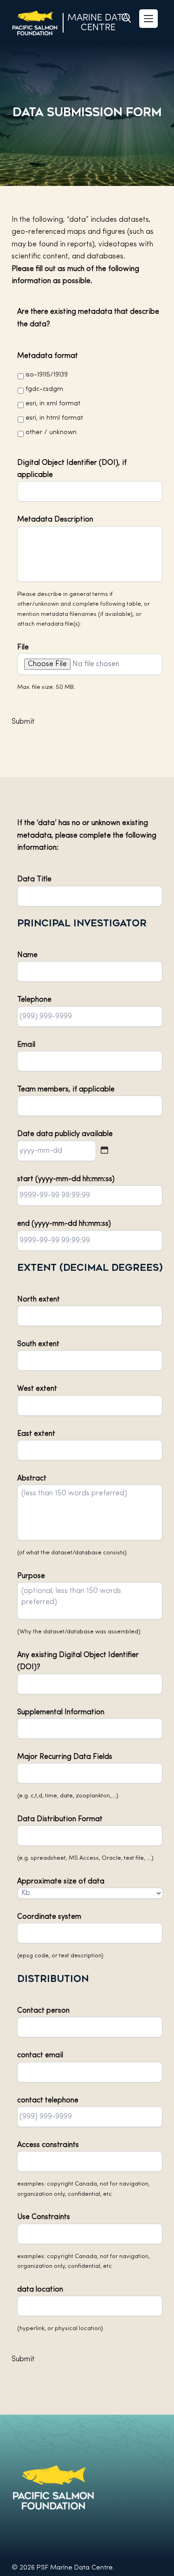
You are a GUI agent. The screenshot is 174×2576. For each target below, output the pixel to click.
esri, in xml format (53, 404)
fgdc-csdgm (44, 389)
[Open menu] (148, 19)
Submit (23, 722)
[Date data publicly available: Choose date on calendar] (104, 1150)
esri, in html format (54, 418)
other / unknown (51, 433)
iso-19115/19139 (47, 375)
